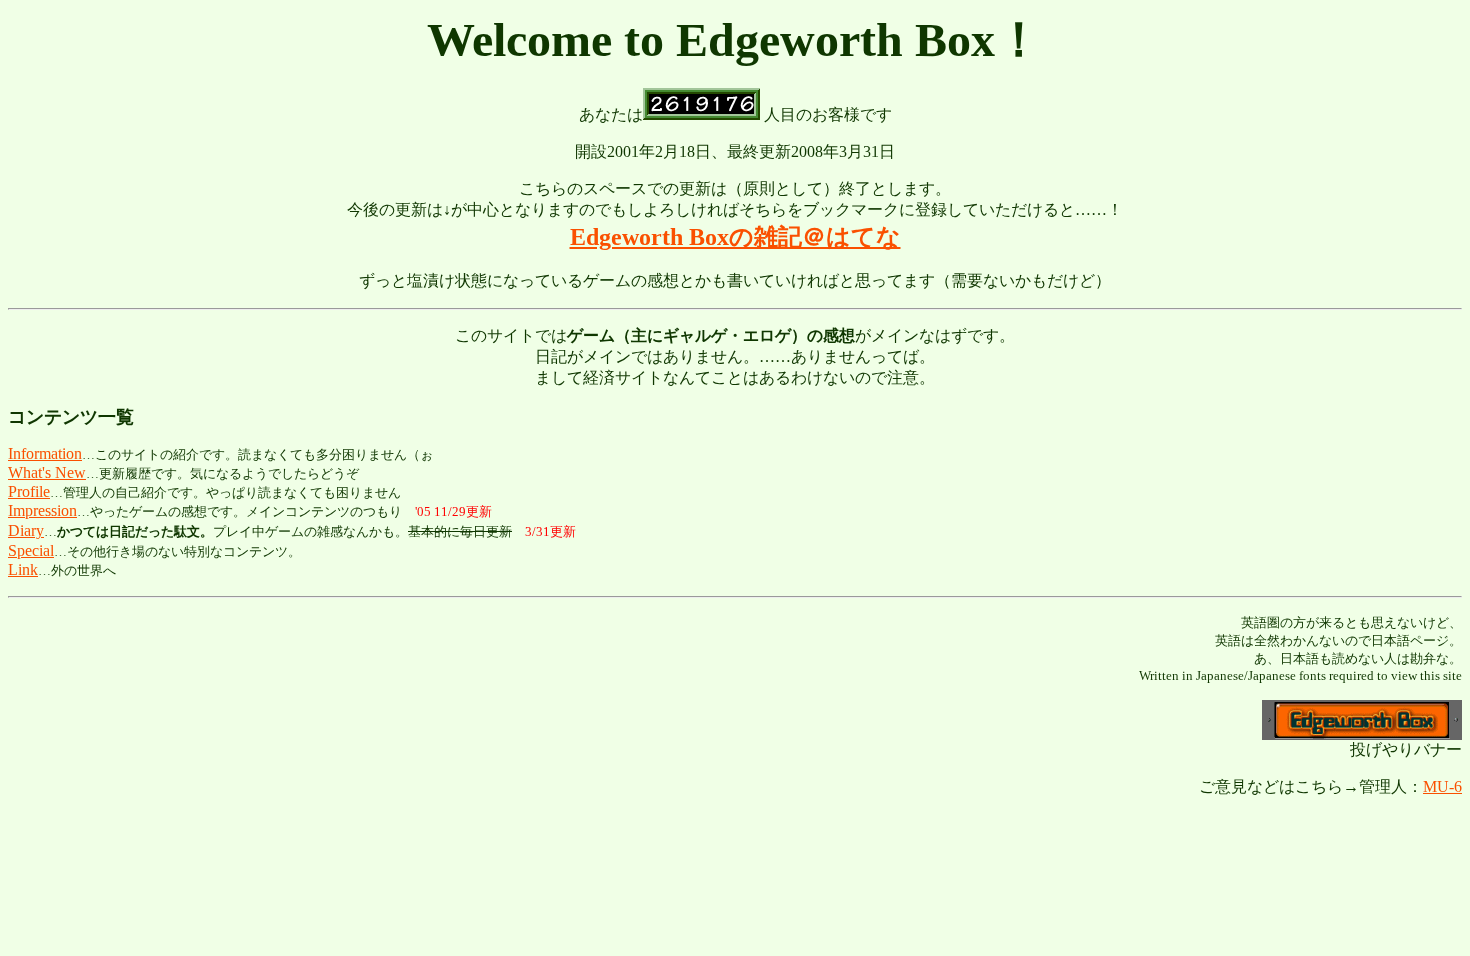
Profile (29, 491)
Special (31, 550)
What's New (47, 472)
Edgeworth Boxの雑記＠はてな (735, 237)
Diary (26, 530)
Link (23, 569)
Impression (42, 510)
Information (45, 453)
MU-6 (1442, 786)
